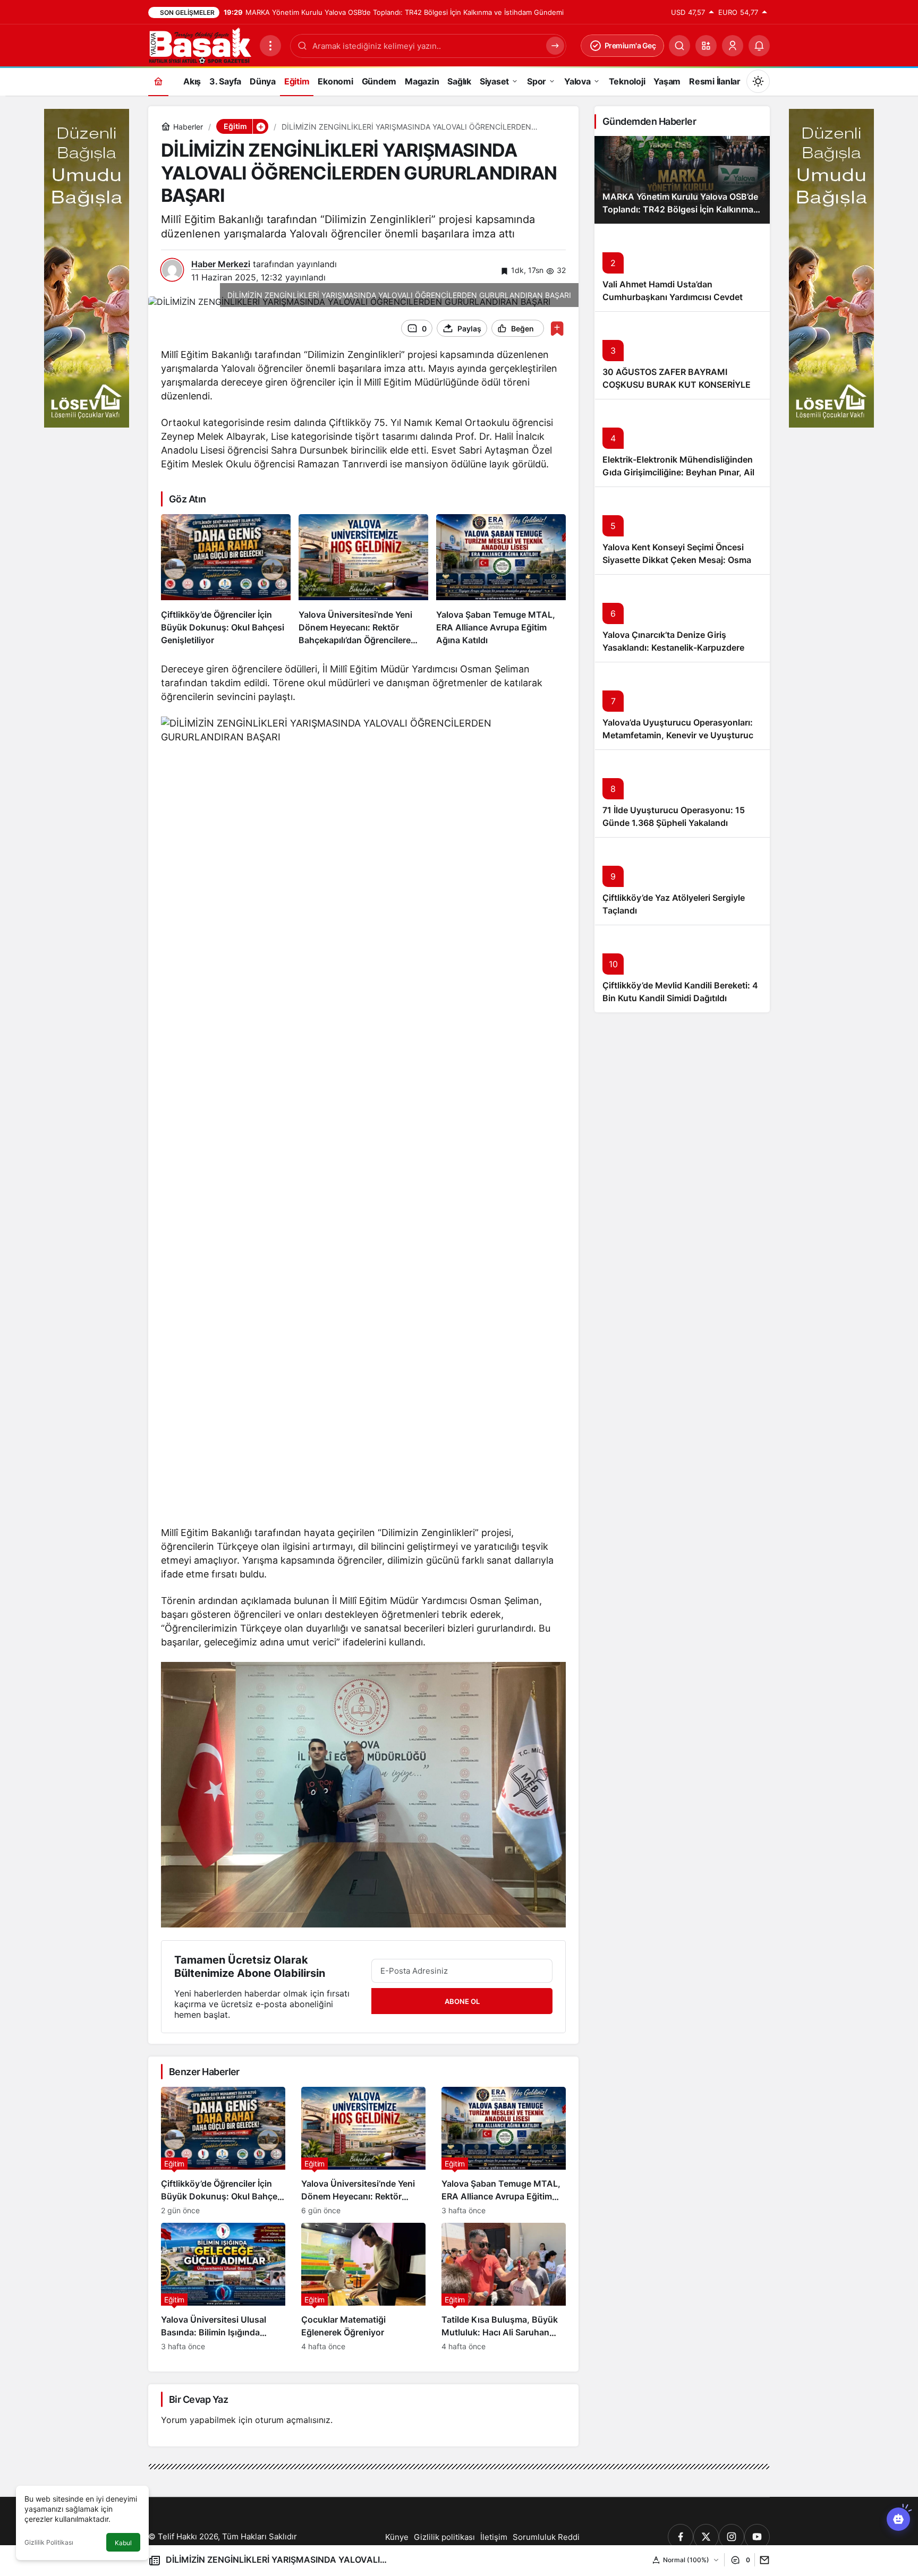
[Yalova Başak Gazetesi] (200, 45)
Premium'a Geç (630, 45)
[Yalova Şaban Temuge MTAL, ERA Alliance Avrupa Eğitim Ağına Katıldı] (501, 581)
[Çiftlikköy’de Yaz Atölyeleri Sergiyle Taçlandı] (682, 881)
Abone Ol (462, 2001)
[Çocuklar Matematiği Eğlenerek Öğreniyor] (363, 2287)
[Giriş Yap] (733, 46)
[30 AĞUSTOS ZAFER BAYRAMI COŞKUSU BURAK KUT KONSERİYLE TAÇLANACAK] (682, 355)
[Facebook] (681, 2537)
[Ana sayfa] (158, 81)
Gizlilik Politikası (49, 2542)
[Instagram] (732, 2537)
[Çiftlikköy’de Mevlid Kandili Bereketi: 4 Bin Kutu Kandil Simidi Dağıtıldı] (682, 969)
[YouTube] (757, 2537)
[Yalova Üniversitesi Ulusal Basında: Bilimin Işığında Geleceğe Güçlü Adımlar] (223, 2287)
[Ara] (679, 46)
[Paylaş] (762, 2560)
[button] (706, 46)
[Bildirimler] (759, 46)
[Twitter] (706, 2537)
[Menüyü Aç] (270, 46)
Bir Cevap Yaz (198, 2399)
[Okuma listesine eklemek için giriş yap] (557, 329)
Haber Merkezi (221, 264)
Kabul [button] (123, 2543)
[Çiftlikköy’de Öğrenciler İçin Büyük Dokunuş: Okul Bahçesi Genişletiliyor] (226, 581)
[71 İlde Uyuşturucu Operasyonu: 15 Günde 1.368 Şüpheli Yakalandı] (682, 793)
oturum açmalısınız (293, 2420)
